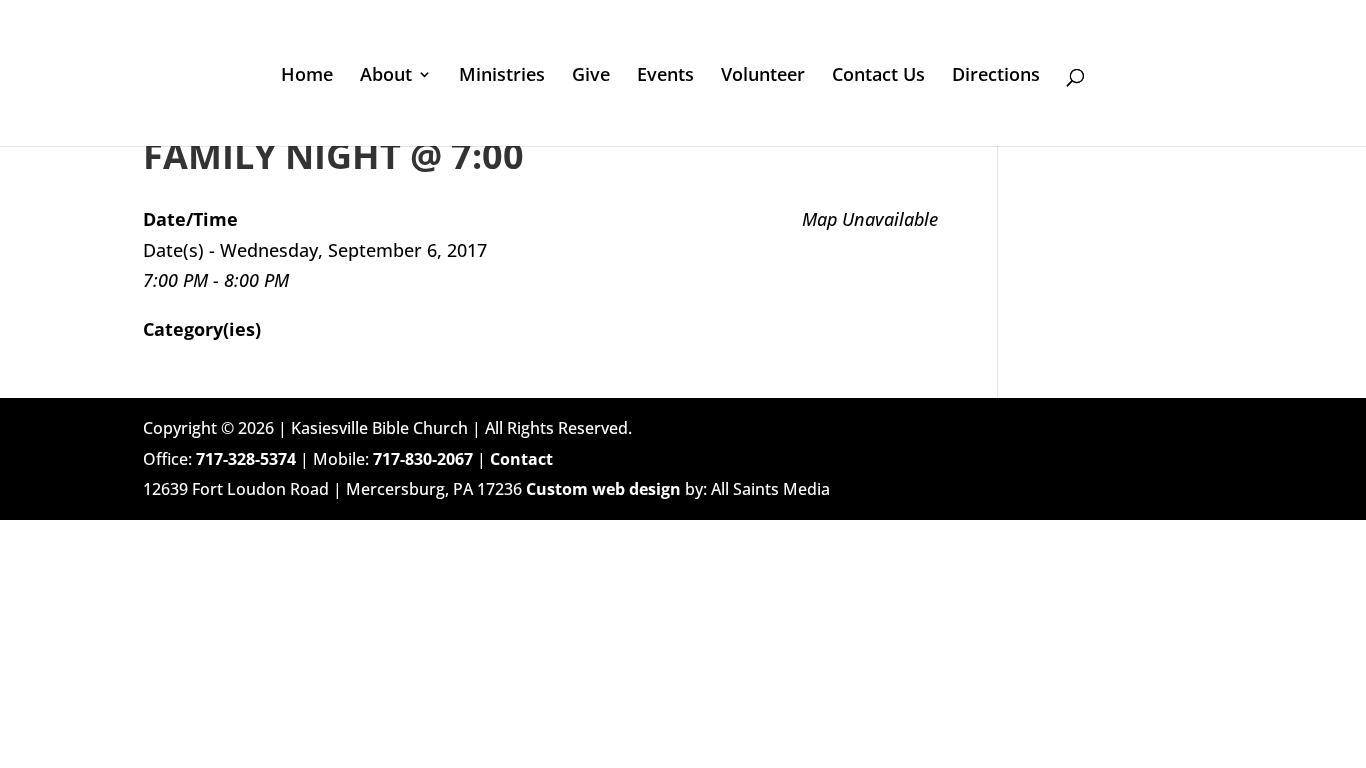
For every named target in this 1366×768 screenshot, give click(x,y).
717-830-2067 (423, 459)
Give (591, 76)
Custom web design (603, 489)
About (386, 76)
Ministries (502, 76)
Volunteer (763, 76)
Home (307, 76)
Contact (521, 459)
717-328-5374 (246, 459)
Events (665, 76)
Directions (996, 76)
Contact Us (878, 76)
